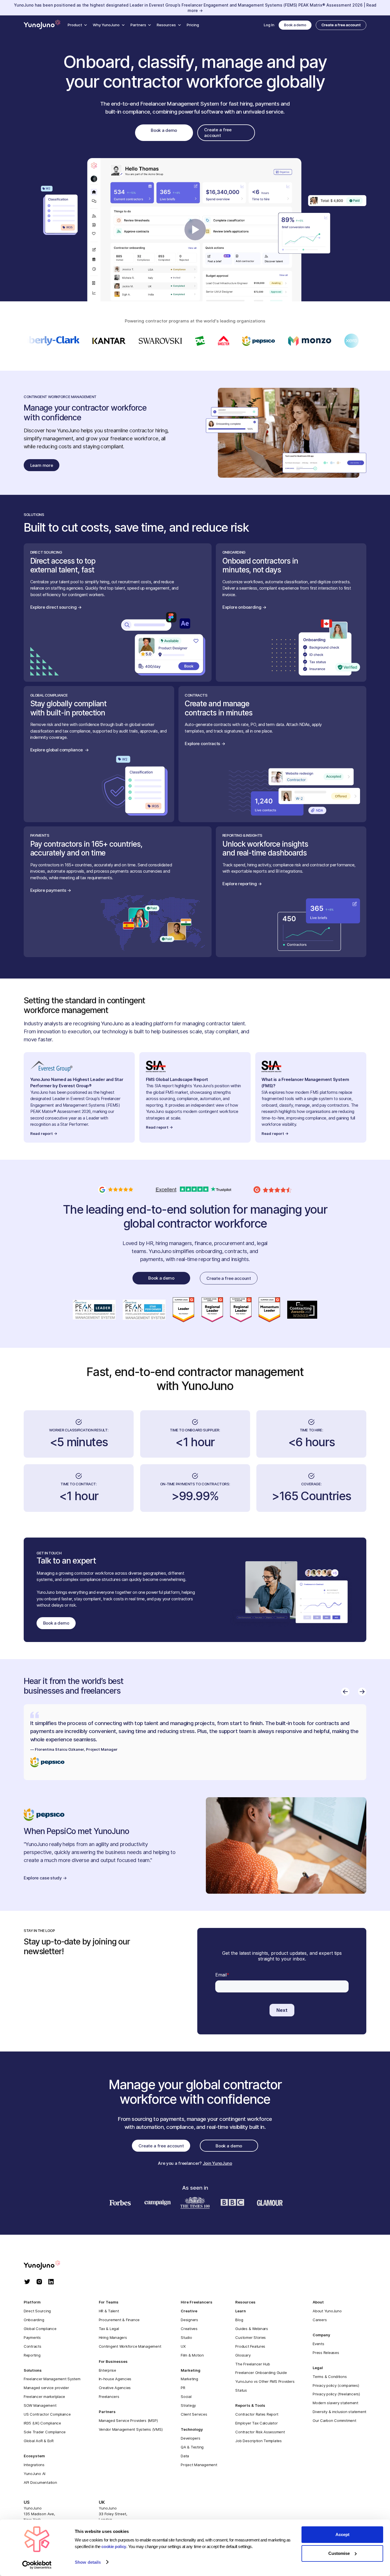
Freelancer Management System (52, 2379)
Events (318, 2344)
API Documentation (40, 2482)
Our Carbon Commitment (334, 2420)
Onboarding (34, 2320)
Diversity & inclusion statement (339, 2412)
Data (185, 2456)
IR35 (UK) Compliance (42, 2423)
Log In (269, 25)
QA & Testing (192, 2447)
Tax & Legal (109, 2329)
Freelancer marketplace (44, 2397)
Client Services (194, 2414)
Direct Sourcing (37, 2311)
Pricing (193, 25)
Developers (190, 2438)
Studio (186, 2337)
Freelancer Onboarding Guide (261, 2373)
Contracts (33, 2346)
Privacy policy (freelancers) (336, 2394)
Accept (342, 2534)
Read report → (44, 1133)
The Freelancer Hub (253, 2364)
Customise (339, 2553)
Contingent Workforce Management (130, 2346)
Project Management (199, 2465)
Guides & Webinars (252, 2329)
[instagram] (39, 2282)
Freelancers (109, 2397)
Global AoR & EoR (39, 2441)
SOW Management (40, 2405)
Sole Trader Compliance (45, 2432)
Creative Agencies (115, 2388)
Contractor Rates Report (257, 2414)
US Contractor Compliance (47, 2414)
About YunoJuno (327, 2311)
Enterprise (107, 2370)
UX (183, 2346)
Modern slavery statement (335, 2403)
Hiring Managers (113, 2337)
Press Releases (326, 2353)
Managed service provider (46, 2388)
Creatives (189, 2329)
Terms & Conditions (330, 2377)
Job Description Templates (258, 2441)
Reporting (32, 2355)
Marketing (189, 2379)
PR (183, 2388)
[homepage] (48, 2266)
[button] (77, 25)
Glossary (243, 2355)
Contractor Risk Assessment (260, 2432)
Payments (32, 2337)
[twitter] (27, 2282)
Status (241, 2390)
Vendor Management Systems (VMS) (131, 2429)
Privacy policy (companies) (336, 2385)
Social (186, 2397)
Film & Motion (192, 2355)
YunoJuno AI (35, 2474)
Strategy (188, 2405)
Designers (189, 2320)
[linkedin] (51, 2282)
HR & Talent (109, 2311)
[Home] (42, 25)
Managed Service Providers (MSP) (128, 2420)
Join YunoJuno (217, 2163)
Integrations (34, 2465)
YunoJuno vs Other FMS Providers (265, 2381)
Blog (239, 2320)
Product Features (250, 2346)
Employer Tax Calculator (256, 2423)
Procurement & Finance (119, 2320)
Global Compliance (40, 2329)
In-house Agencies (115, 2379)
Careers (320, 2320)
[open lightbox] (195, 230)
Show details (88, 2562)
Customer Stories (251, 2337)
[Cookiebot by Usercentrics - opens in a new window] (37, 2565)
